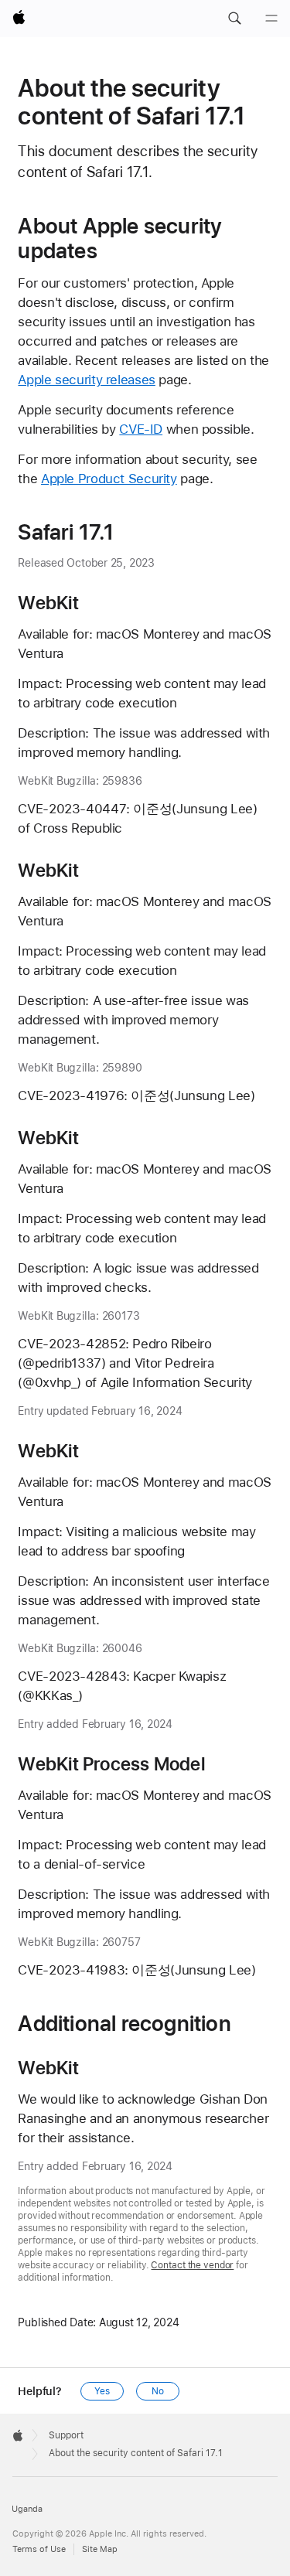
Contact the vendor (192, 2265)
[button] (234, 19)
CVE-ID (141, 429)
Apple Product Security (109, 479)
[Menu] (271, 19)
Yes (102, 2391)
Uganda (27, 2509)
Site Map (100, 2549)
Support (66, 2435)
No (158, 2391)
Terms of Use (39, 2549)
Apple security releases (86, 380)
